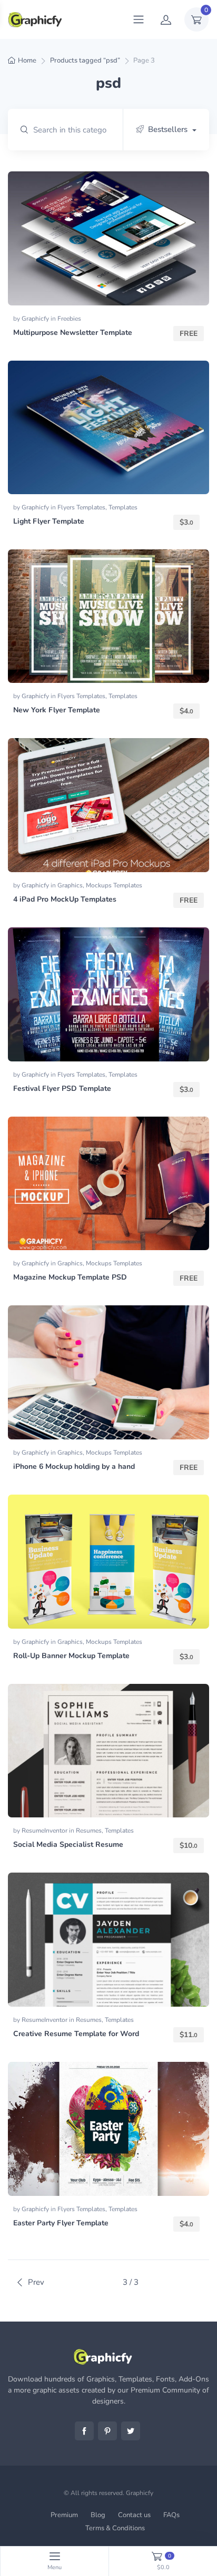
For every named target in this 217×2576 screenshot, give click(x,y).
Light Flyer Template (49, 521)
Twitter (131, 2431)
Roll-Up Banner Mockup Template (71, 1656)
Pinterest (107, 2431)
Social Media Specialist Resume (68, 1844)
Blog (98, 2515)
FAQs (171, 2515)
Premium (64, 2515)
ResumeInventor (45, 1831)
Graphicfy (36, 319)
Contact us (134, 2515)
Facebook (84, 2431)
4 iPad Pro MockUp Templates (65, 899)
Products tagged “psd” (85, 60)
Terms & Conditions (115, 2528)
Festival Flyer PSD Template (62, 1088)
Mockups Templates (114, 885)
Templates (123, 507)
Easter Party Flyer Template (61, 2223)
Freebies (69, 319)
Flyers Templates (81, 507)
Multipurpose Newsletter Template (73, 333)
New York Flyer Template (57, 710)
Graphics (70, 885)
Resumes (89, 1831)
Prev (36, 2282)
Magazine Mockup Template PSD (70, 1277)
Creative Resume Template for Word (76, 2034)
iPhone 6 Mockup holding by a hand (74, 1466)
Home (27, 60)
